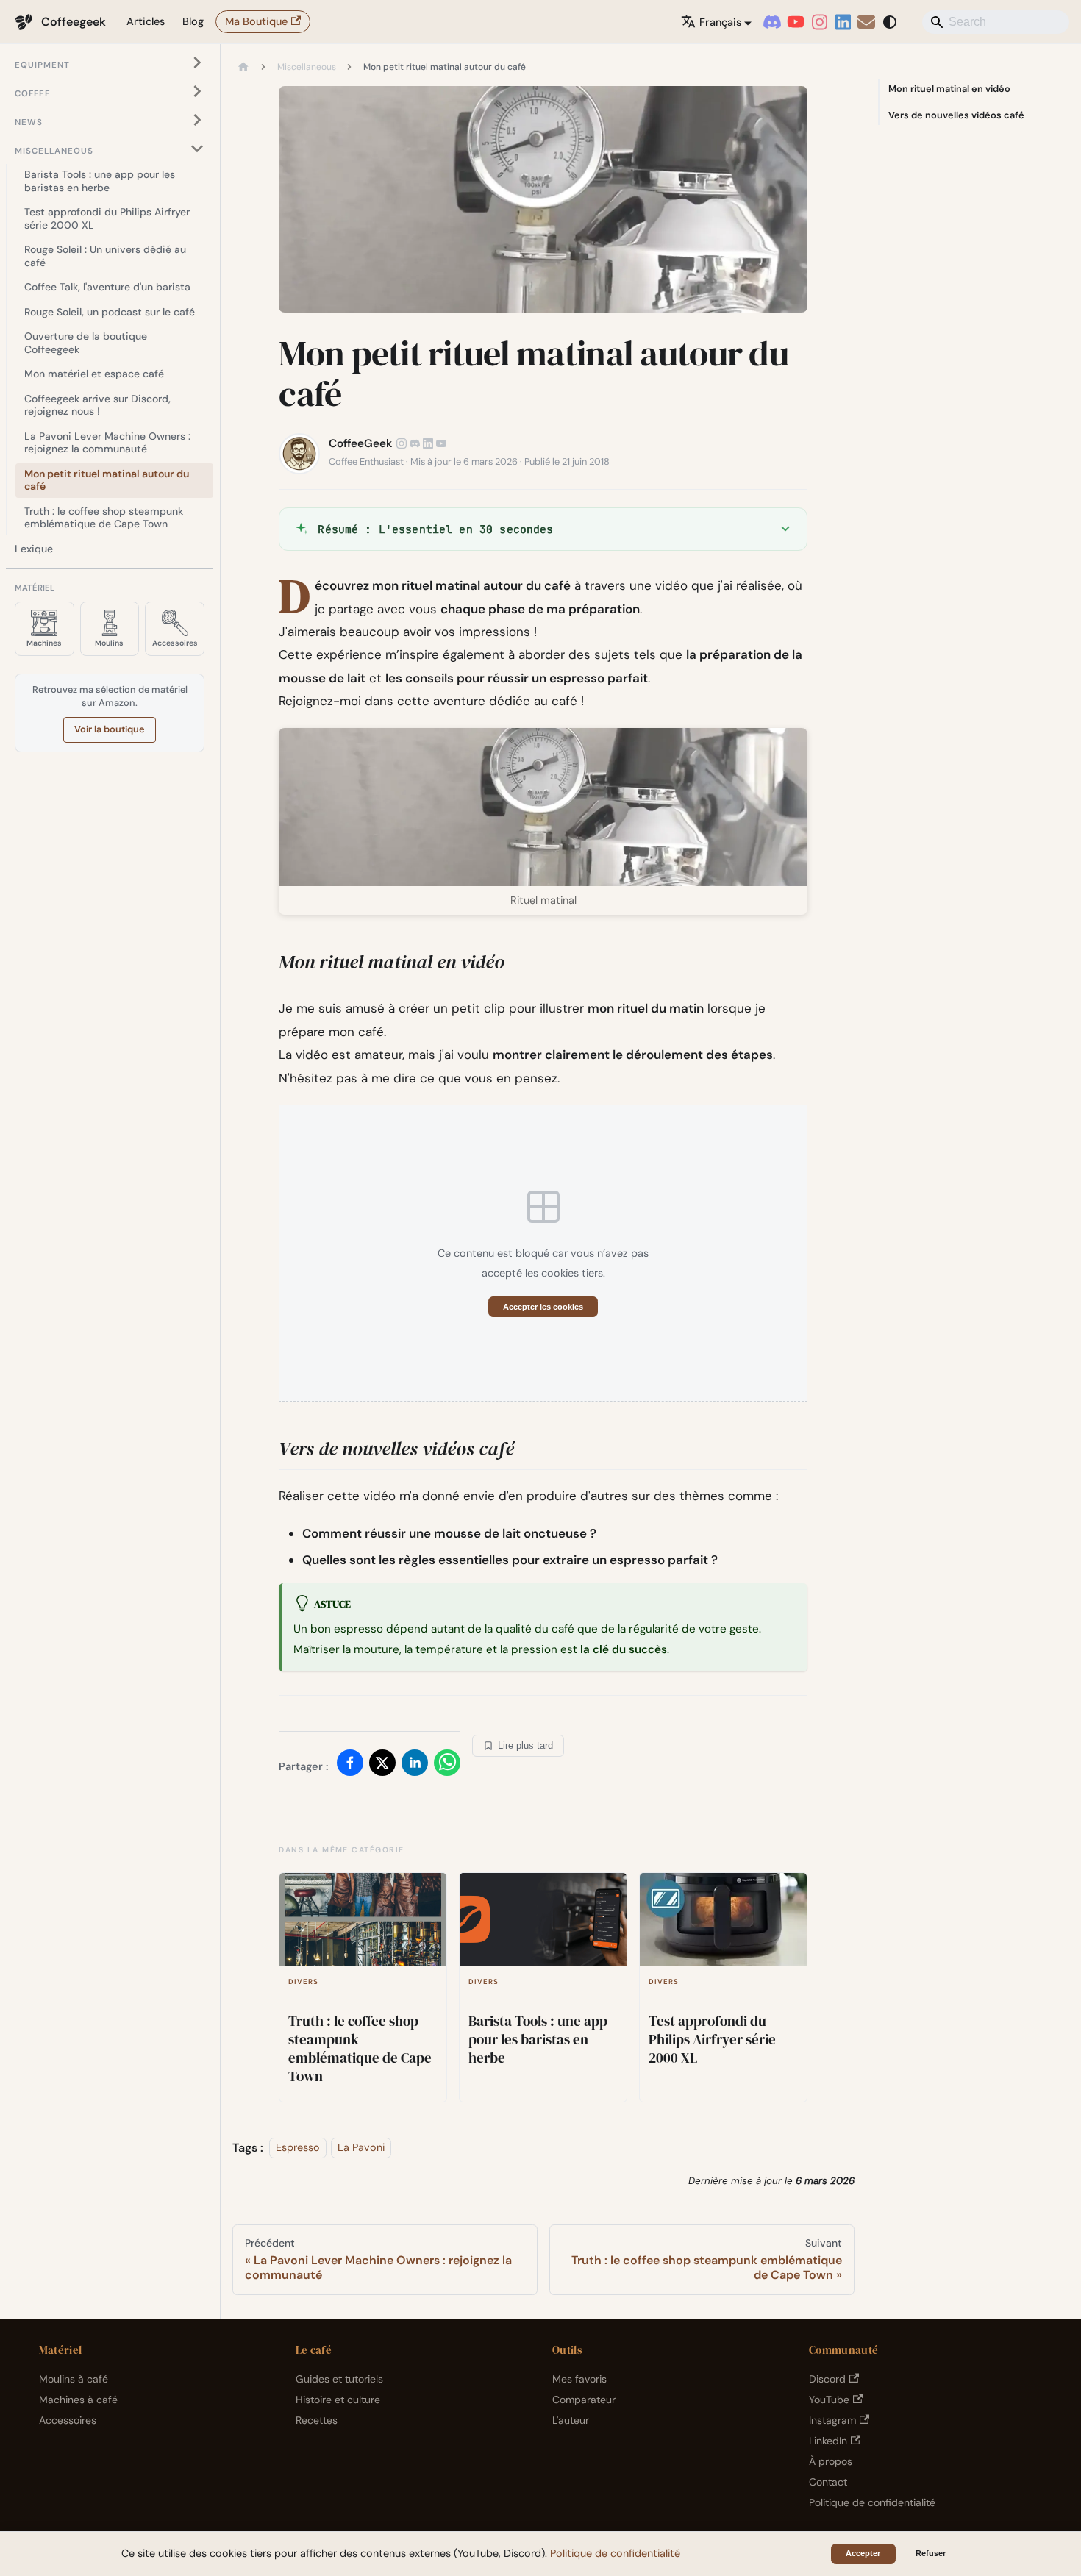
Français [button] (720, 22)
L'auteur (571, 2420)
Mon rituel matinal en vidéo (949, 89)
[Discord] (772, 22)
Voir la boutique (110, 729)
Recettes (317, 2420)
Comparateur (584, 2400)
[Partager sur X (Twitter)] (382, 1766)
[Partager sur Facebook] (350, 1766)
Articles (146, 21)
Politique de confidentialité (872, 2502)
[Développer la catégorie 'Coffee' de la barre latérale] (197, 92)
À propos (831, 2461)
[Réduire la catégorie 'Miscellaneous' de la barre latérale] (197, 148)
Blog (193, 21)
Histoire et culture (338, 2400)
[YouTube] (796, 22)
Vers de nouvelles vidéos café (956, 115)
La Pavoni (361, 2148)
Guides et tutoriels (339, 2379)
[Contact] (866, 22)
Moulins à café (74, 2379)
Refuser (931, 2553)
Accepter (863, 2553)
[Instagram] (819, 22)
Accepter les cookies (543, 1307)
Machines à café (78, 2400)
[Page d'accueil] (243, 68)
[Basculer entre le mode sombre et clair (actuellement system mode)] (890, 22)
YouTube (829, 2400)
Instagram (832, 2420)
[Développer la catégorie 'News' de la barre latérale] (197, 120)
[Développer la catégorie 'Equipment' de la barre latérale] (197, 63)
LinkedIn (828, 2441)
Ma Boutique (256, 21)
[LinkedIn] (843, 22)
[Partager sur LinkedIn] (415, 1766)
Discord (827, 2379)
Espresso (298, 2148)
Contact (828, 2482)
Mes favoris (579, 2379)
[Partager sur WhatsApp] (447, 1766)
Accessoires (68, 2420)
